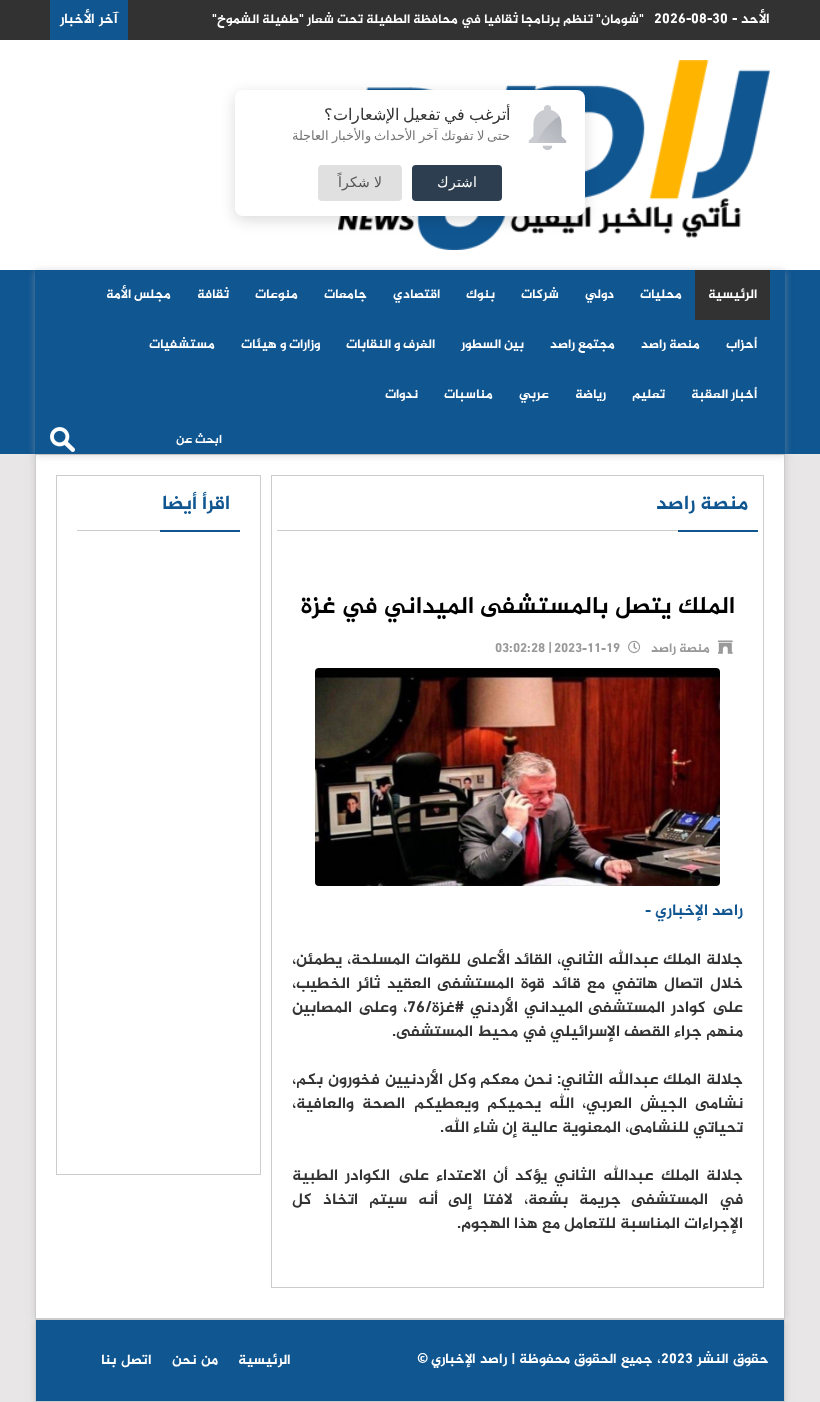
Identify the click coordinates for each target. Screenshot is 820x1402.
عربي (534, 395)
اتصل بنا (126, 1360)
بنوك (480, 295)
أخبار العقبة (724, 395)
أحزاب (741, 345)
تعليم (648, 395)
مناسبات (468, 395)
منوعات (276, 295)
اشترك (457, 183)
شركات (540, 295)
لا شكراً (360, 183)
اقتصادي (416, 295)
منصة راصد (670, 345)
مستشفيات (182, 345)
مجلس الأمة (138, 295)
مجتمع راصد (582, 345)
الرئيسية (732, 295)
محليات (661, 295)
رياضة (590, 395)
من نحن (195, 1360)
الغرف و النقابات (390, 345)
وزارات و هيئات (280, 345)
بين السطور (492, 345)
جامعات (345, 295)
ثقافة (213, 295)
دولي (599, 295)
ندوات (401, 395)
